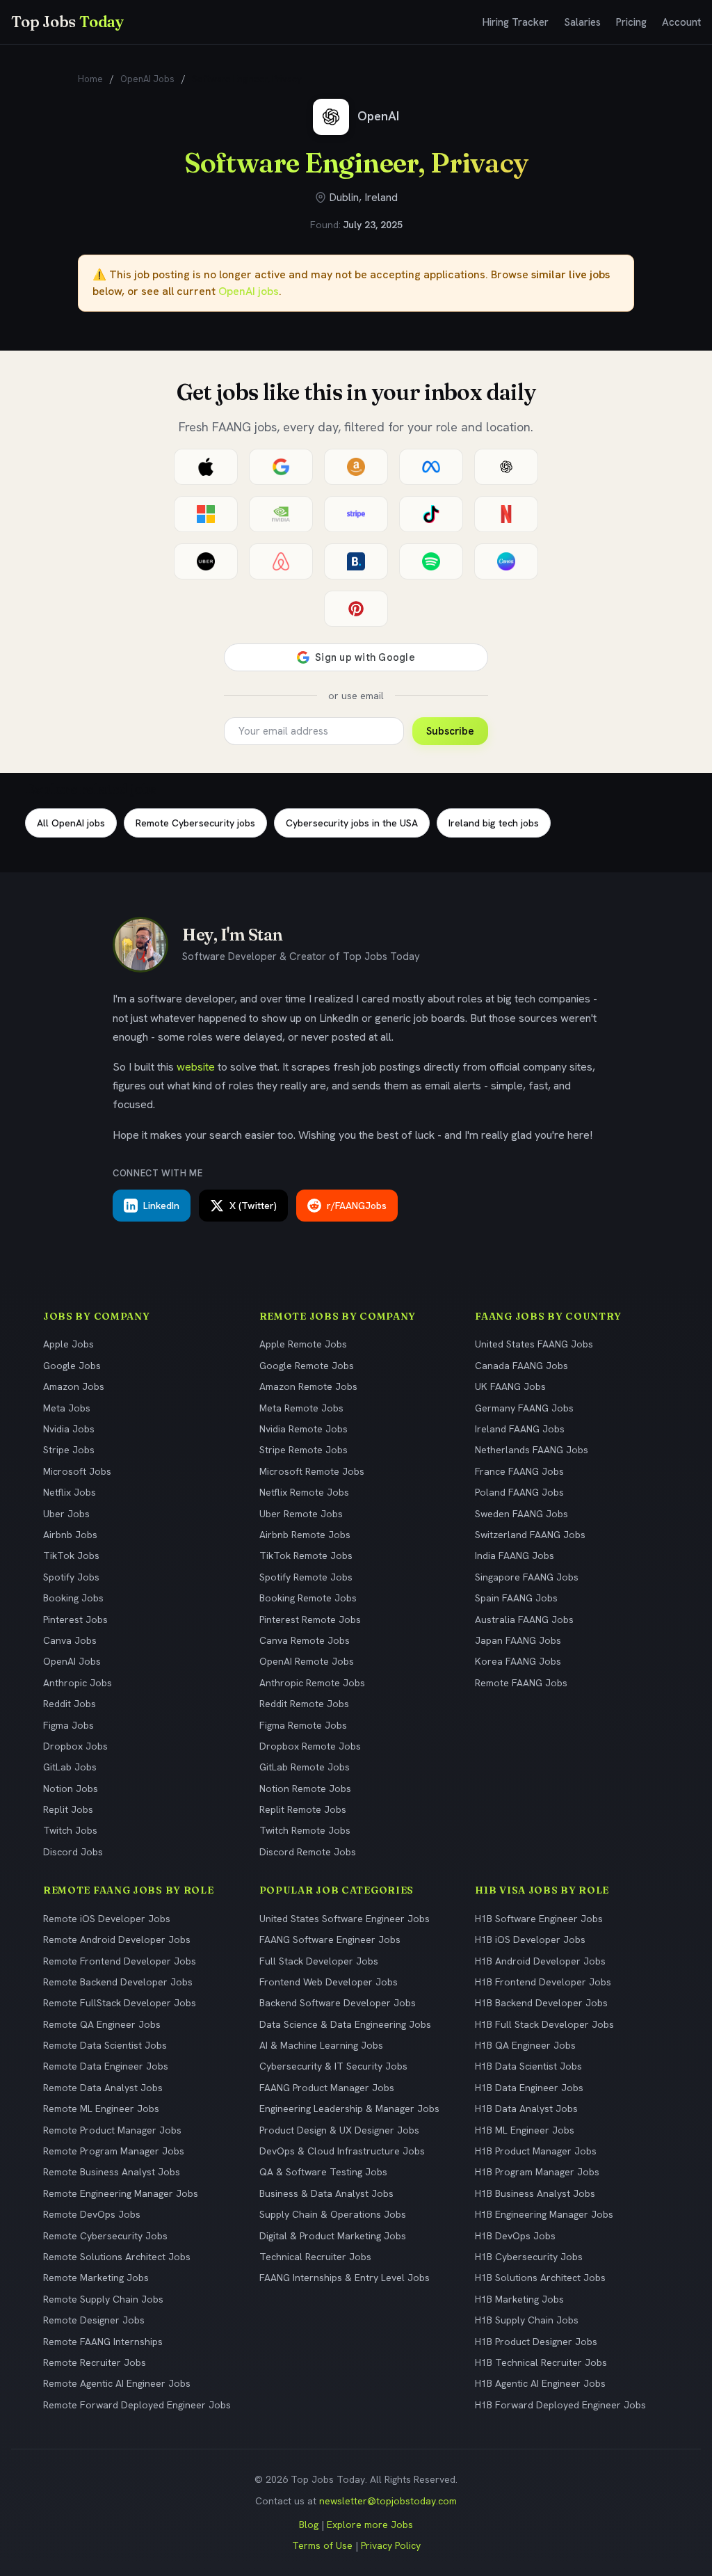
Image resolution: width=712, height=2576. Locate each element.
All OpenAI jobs (71, 823)
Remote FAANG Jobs (521, 1683)
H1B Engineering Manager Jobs (544, 2214)
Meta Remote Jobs (301, 1408)
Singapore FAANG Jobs (527, 1577)
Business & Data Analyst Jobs (326, 2193)
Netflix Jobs (70, 1492)
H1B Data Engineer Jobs (529, 2088)
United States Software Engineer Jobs (345, 1919)
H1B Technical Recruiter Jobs (541, 2362)
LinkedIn (161, 1206)
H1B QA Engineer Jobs (525, 2045)
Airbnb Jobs (70, 1535)
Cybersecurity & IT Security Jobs (333, 2066)
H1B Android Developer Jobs (540, 1961)
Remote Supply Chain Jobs (103, 2299)
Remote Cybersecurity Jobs (105, 2236)
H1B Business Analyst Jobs (535, 2193)
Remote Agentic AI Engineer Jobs (117, 2383)
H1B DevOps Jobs (515, 2236)
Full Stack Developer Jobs (319, 1961)
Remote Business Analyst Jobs (112, 2172)
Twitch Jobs (70, 1830)
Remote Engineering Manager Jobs (121, 2193)
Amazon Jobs (74, 1386)
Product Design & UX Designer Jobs (339, 2130)
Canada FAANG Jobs (521, 1366)
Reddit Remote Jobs (304, 1704)
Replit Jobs (68, 1809)
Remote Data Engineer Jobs (106, 2066)
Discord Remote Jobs (308, 1852)
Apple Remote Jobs (303, 1344)
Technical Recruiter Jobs (315, 2257)
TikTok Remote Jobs (306, 1555)
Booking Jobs (73, 1598)
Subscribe (450, 731)
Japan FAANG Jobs (518, 1640)
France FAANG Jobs (519, 1471)
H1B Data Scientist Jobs (528, 2066)
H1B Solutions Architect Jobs (540, 2278)
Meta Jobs (67, 1408)
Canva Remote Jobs (305, 1640)
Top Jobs (67, 22)
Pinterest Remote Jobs (310, 1619)
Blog (309, 2525)
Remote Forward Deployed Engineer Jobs (137, 2405)
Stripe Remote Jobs (304, 1450)
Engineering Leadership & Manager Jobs (349, 2109)
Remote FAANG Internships (103, 2342)
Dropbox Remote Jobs (310, 1746)
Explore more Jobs (370, 2525)
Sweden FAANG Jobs (521, 1514)
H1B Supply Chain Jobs (527, 2320)
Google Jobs (72, 1366)
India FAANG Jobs (515, 1555)
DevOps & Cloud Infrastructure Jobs (342, 2151)
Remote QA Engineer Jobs (102, 2024)
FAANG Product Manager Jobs (327, 2088)
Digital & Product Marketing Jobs (333, 2236)
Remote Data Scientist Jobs (105, 2045)
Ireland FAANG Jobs (520, 1429)
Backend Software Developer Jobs (338, 2003)
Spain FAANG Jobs (516, 1598)
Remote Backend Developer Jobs (118, 1982)
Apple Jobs (68, 1344)
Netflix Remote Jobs (304, 1492)
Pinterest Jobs (75, 1619)
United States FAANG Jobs (534, 1344)
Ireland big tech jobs (494, 823)
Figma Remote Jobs (303, 1725)
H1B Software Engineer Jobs (539, 1919)
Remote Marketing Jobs (96, 2278)
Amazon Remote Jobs (308, 1386)
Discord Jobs (73, 1852)
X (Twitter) (253, 1206)
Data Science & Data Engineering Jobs (345, 2024)
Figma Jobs (68, 1725)
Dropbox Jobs (75, 1746)
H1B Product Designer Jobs (536, 2342)
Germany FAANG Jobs (524, 1408)
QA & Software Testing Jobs (323, 2172)
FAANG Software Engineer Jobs (330, 1939)
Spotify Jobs (71, 1577)
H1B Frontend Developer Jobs (543, 1982)
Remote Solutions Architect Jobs (117, 2257)
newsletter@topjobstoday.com (388, 2501)
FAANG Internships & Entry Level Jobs (345, 2278)
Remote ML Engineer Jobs (101, 2109)
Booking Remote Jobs (308, 1598)
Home (90, 79)
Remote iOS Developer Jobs (107, 1919)
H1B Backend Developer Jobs (541, 2003)
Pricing (631, 22)
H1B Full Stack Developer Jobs (544, 2024)
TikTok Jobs (71, 1555)
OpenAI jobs (249, 291)
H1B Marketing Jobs (519, 2299)
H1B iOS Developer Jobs (530, 1939)
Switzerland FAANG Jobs (530, 1535)
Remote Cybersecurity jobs (195, 823)
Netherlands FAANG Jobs (532, 1450)
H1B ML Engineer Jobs (525, 2130)
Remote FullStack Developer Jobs (120, 2003)
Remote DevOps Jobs (92, 2214)
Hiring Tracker (516, 22)
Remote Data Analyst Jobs (103, 2088)
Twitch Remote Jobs (305, 1830)
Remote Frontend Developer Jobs (120, 1961)
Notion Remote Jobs (305, 1789)
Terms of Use (322, 2545)
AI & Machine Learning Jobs (321, 2045)
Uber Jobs (66, 1514)
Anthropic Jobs (78, 1683)
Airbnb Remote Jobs (305, 1535)
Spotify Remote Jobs (306, 1577)
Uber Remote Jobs (301, 1514)
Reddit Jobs (70, 1704)
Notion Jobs (71, 1789)
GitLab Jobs (70, 1767)
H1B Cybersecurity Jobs (529, 2257)
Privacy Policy (391, 2545)
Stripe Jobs (69, 1450)
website (196, 1067)
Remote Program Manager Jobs (114, 2151)
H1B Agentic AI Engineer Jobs (540, 2383)
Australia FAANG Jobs (524, 1619)
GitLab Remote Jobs (305, 1767)
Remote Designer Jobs (94, 2320)
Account (681, 22)
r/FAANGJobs (357, 1206)
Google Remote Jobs (307, 1366)
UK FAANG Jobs (510, 1386)
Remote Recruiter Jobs (95, 2362)
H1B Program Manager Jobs (537, 2172)
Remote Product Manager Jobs (112, 2130)
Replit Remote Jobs (303, 1809)
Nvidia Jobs (69, 1429)
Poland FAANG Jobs (519, 1492)
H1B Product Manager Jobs (536, 2151)
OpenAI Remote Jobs (307, 1661)
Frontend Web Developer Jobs (329, 1982)
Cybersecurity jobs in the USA (352, 823)
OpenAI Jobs (147, 79)
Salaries (582, 22)
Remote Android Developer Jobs (117, 1939)
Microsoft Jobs (77, 1471)
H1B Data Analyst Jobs (526, 2109)
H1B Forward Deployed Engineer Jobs (560, 2405)
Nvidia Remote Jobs (304, 1429)
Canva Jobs (70, 1640)
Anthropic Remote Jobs (312, 1683)
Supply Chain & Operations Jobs (333, 2214)
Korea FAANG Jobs (518, 1661)
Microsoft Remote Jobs (312, 1471)
